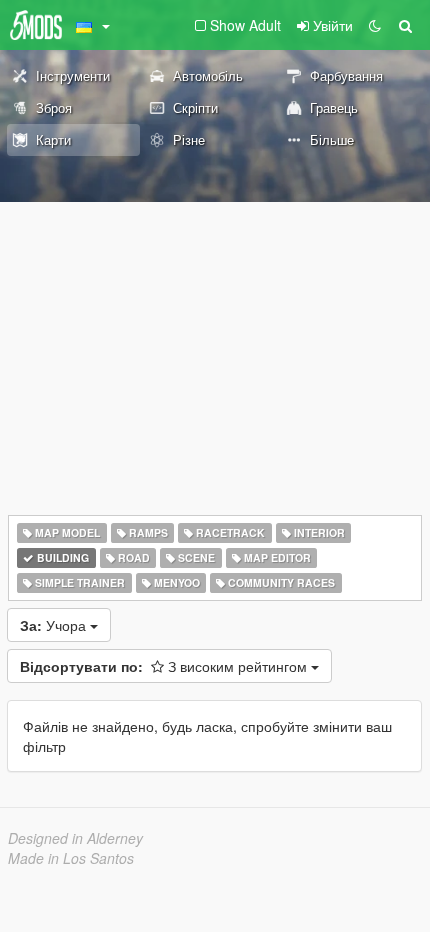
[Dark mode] (375, 25)
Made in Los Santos (71, 858)
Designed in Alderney (75, 838)
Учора (55, 625)
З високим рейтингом (165, 666)
